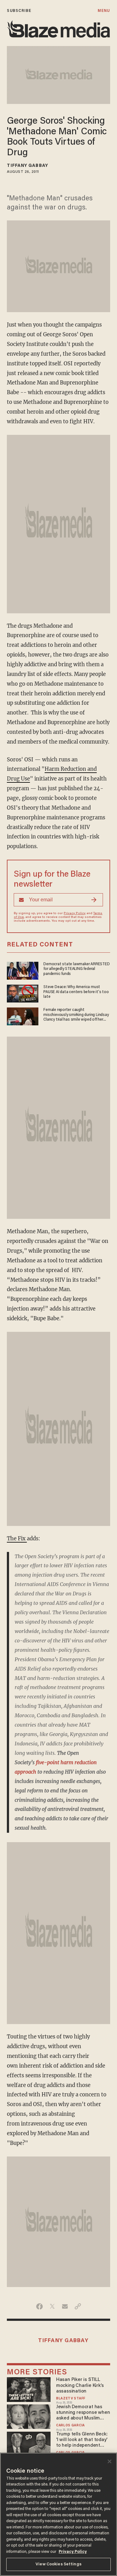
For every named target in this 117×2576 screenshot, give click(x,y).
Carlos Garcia (71, 2426)
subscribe (19, 11)
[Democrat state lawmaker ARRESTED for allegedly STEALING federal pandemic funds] (23, 970)
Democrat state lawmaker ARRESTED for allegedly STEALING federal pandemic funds (76, 969)
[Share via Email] (65, 2306)
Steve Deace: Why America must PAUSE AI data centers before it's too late (76, 992)
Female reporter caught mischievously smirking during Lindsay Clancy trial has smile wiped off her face (76, 1015)
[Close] (110, 2461)
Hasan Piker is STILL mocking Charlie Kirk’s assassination (80, 2385)
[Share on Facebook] (39, 2306)
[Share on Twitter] (52, 2306)
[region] (58, 2514)
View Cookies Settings (58, 2564)
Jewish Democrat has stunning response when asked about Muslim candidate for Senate (83, 2413)
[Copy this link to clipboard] (78, 2306)
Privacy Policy (75, 914)
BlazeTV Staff (71, 2399)
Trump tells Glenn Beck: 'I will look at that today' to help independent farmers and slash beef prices (82, 2440)
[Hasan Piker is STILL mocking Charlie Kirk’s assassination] (29, 2389)
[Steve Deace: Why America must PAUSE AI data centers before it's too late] (23, 993)
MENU (104, 11)
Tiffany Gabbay (27, 166)
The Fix (17, 1539)
